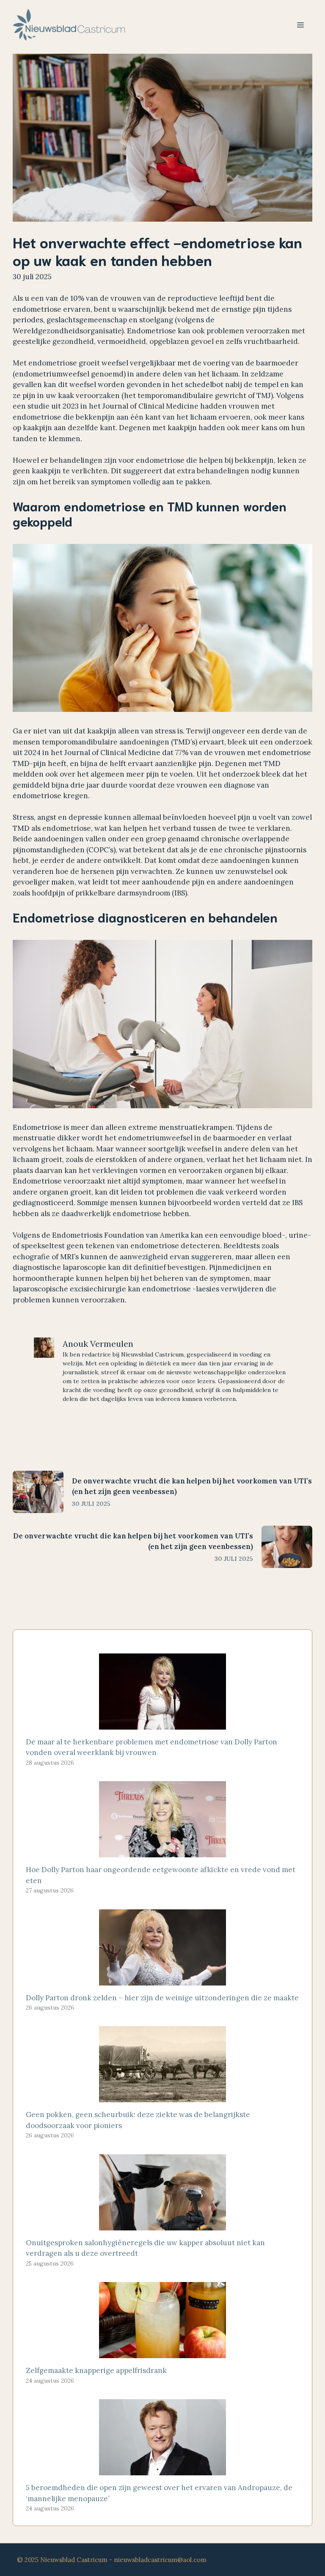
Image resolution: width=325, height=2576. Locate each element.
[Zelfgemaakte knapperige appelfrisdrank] (162, 2353)
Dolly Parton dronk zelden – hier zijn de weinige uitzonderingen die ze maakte (162, 1998)
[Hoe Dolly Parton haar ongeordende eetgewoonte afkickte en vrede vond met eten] (162, 1852)
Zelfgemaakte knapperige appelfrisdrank (96, 2370)
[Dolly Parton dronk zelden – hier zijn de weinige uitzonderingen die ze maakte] (162, 1980)
